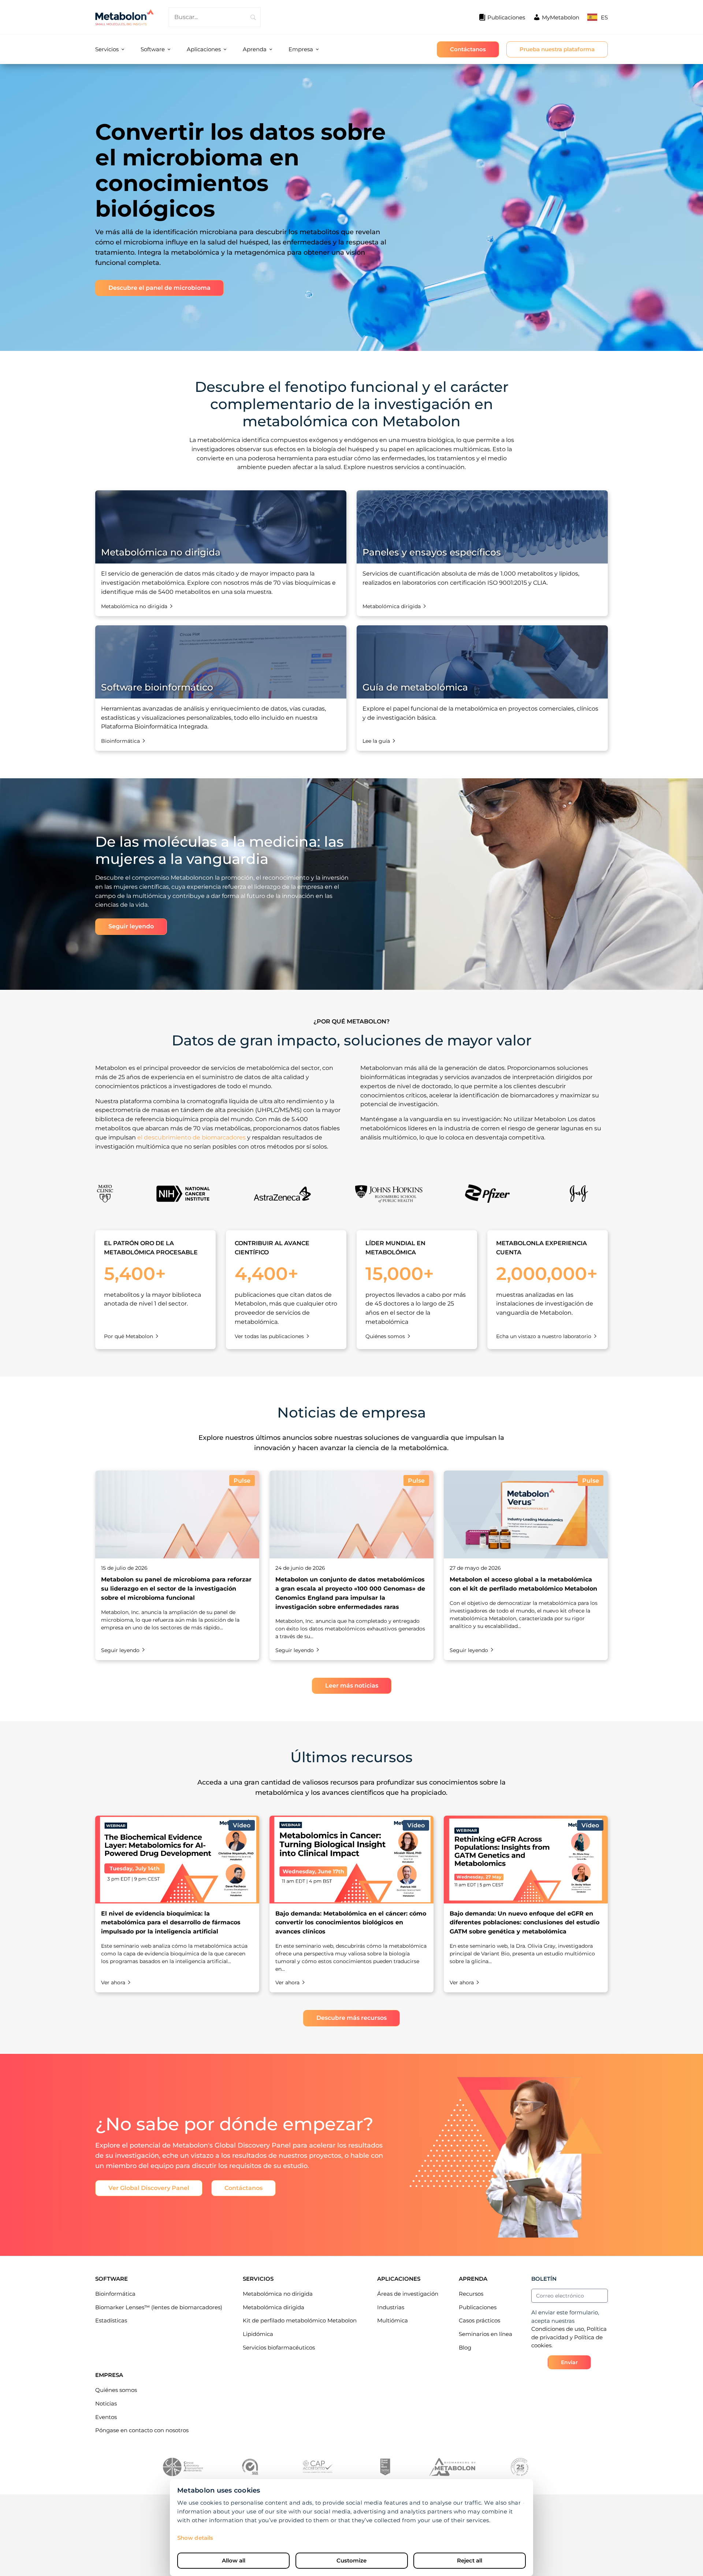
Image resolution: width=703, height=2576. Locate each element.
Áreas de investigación (408, 2294)
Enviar (569, 2362)
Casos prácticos (479, 2320)
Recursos (471, 2294)
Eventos (106, 2417)
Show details (195, 2538)
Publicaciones (478, 2307)
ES (604, 17)
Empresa (301, 49)
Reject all (470, 2560)
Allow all (234, 2560)
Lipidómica (258, 2334)
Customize (351, 2560)
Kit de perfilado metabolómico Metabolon (300, 2320)
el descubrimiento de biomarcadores (191, 1137)
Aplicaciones (204, 49)
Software (153, 49)
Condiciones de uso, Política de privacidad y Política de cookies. (569, 2337)
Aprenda (255, 49)
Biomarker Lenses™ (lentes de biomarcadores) (159, 2307)
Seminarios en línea (486, 2334)
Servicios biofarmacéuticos (279, 2347)
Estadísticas (111, 2320)
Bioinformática (115, 2294)
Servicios (107, 49)
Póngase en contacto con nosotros (142, 2430)
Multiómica (393, 2320)
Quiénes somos (116, 2390)
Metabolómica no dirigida (278, 2294)
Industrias (391, 2307)
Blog (465, 2347)
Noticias (106, 2403)
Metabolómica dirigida (274, 2307)
